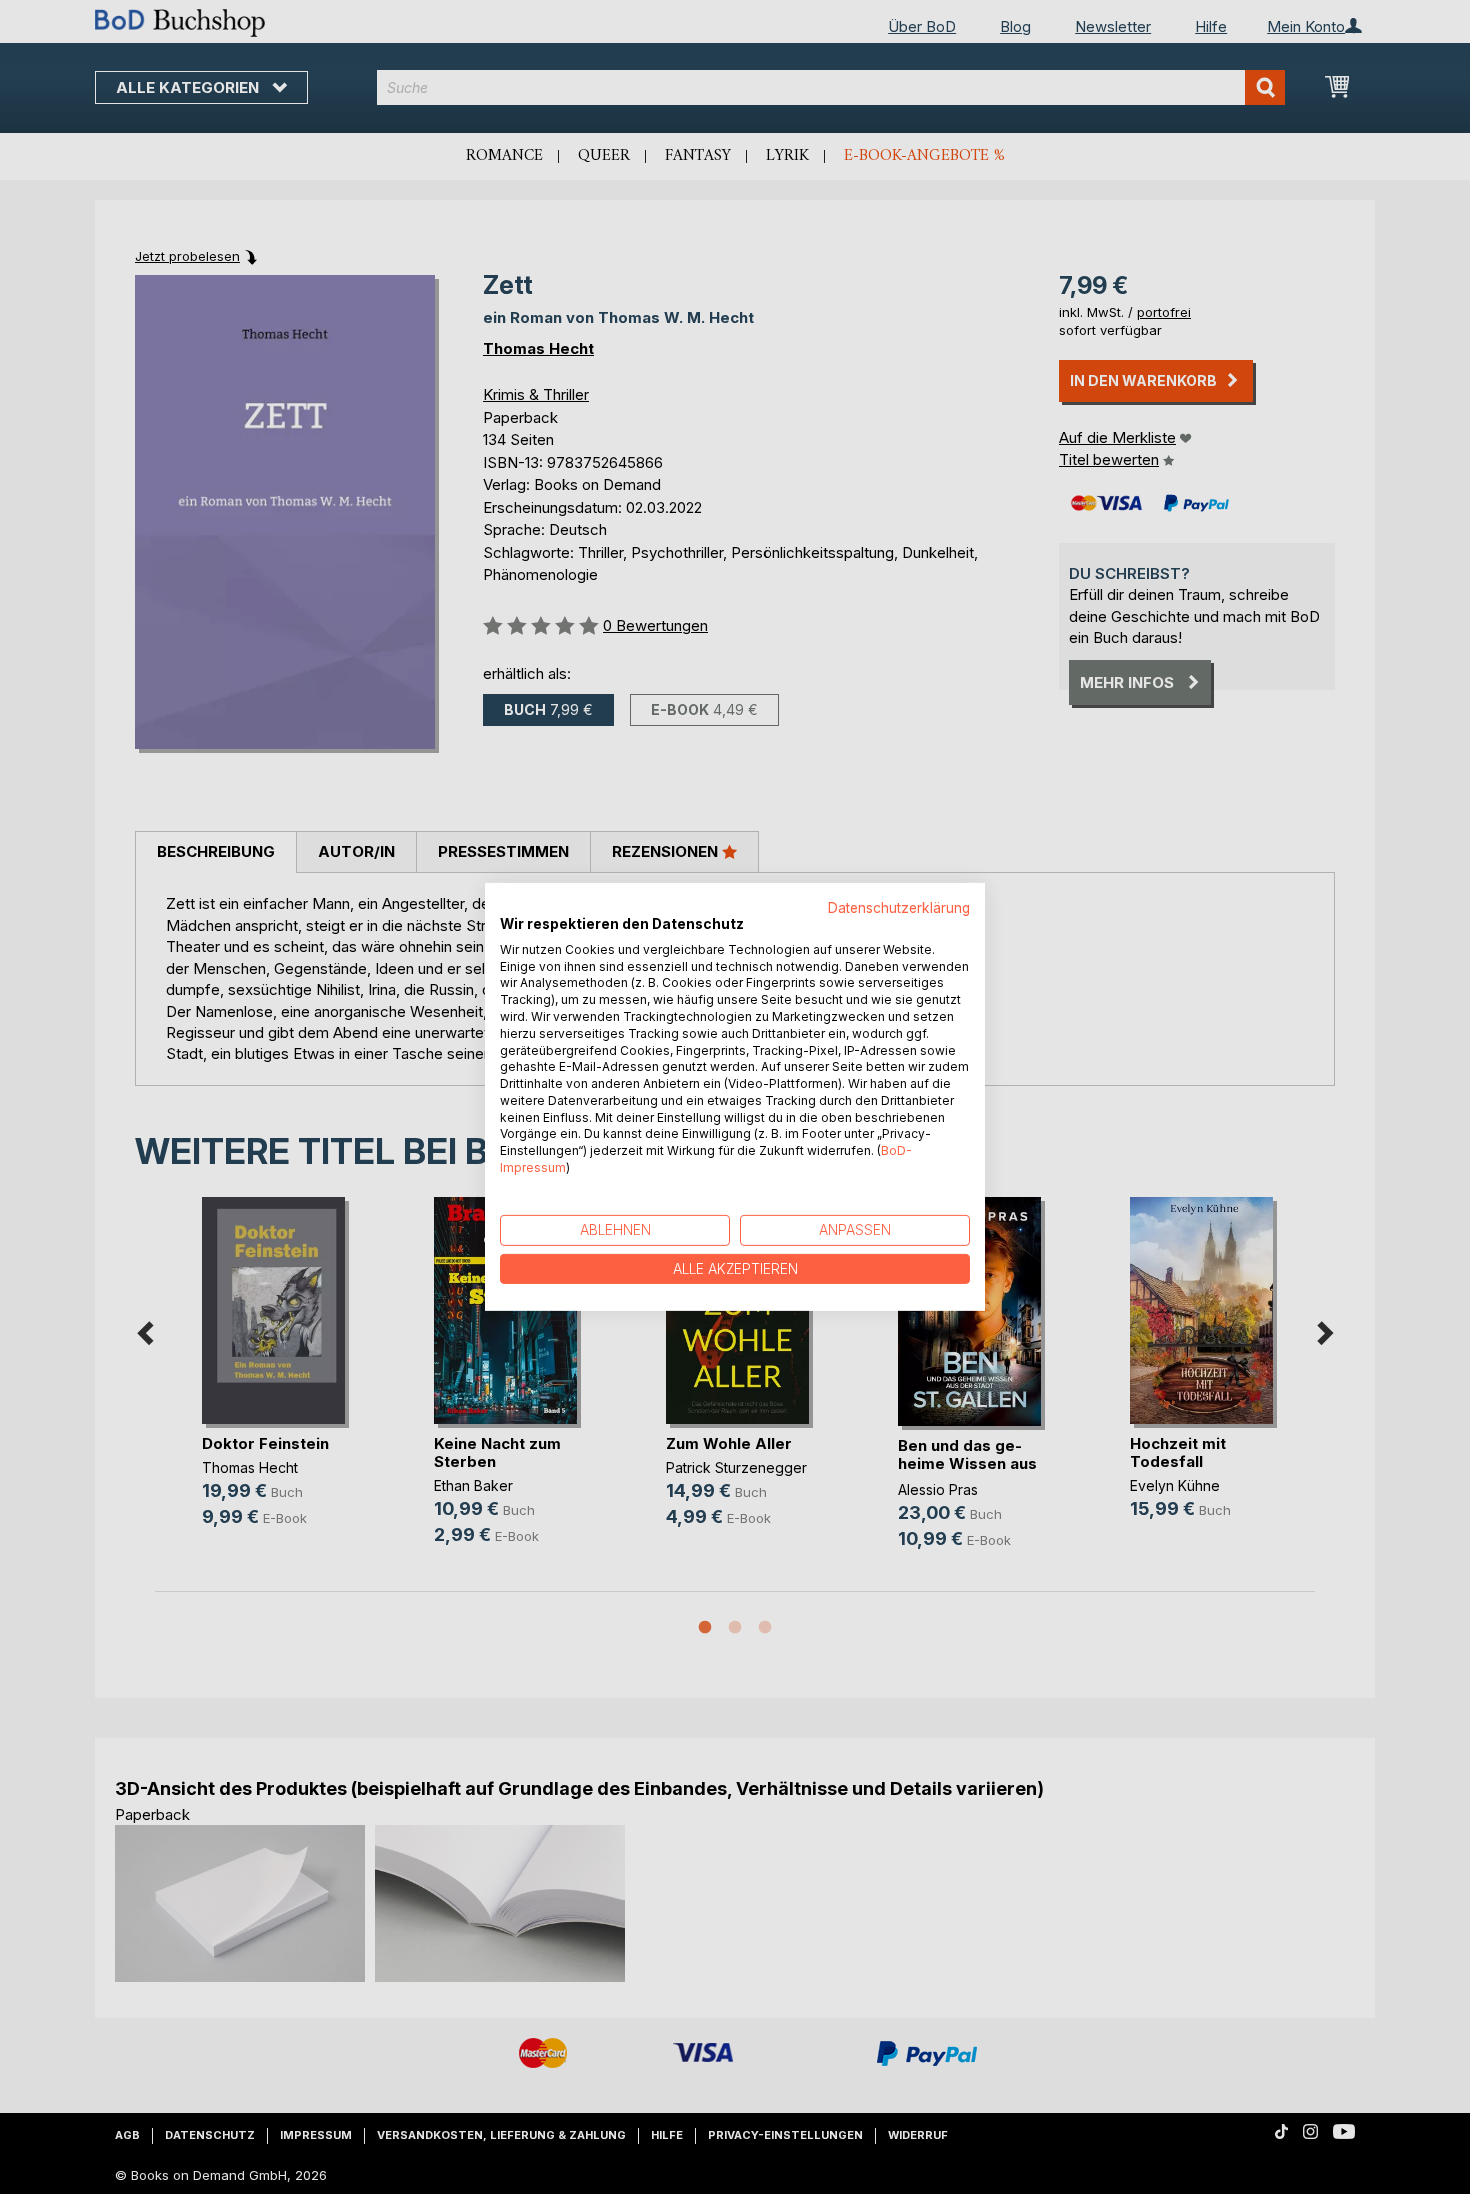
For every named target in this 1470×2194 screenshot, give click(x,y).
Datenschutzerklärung (899, 908)
